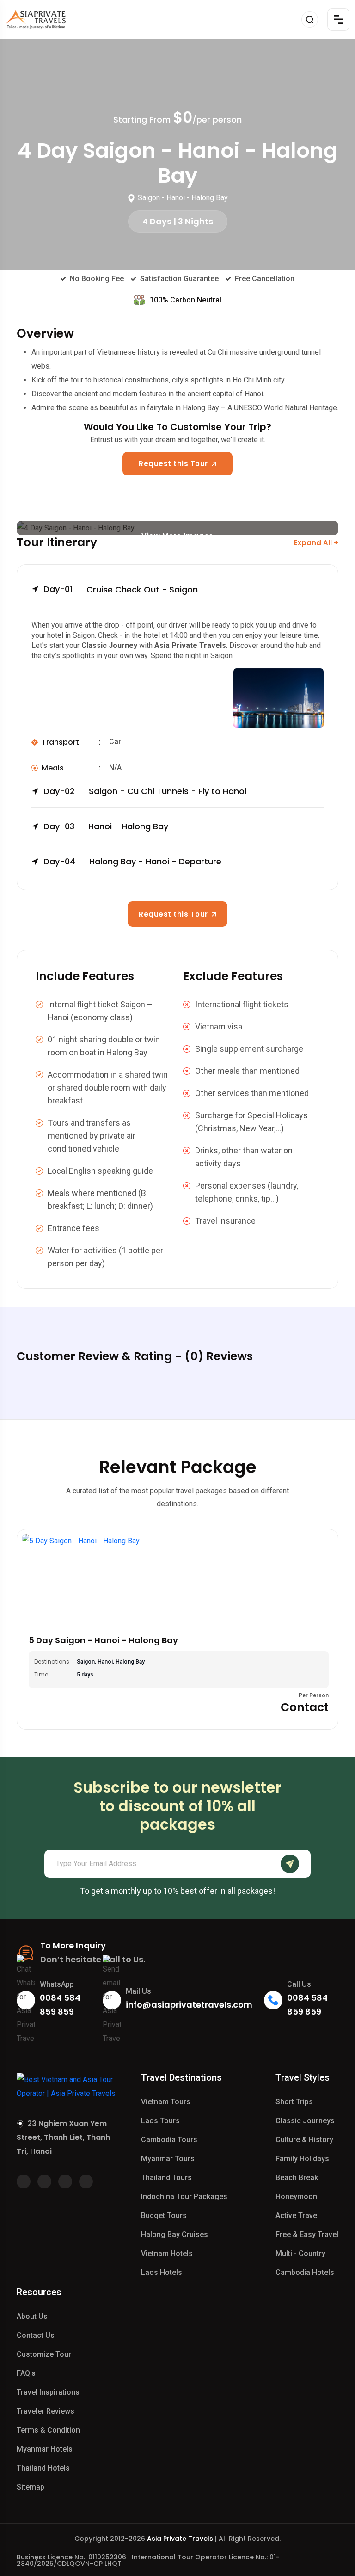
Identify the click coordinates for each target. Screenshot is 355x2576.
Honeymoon (296, 2197)
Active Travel (297, 2215)
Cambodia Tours (169, 2140)
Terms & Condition (48, 2430)
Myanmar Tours (168, 2159)
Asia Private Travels (180, 2539)
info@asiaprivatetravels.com (189, 2005)
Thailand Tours (166, 2178)
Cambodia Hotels (305, 2272)
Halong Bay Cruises (174, 2234)
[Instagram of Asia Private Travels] (86, 2182)
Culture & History (304, 2140)
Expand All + (316, 543)
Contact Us (36, 2335)
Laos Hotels (162, 2272)
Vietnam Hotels (167, 2253)
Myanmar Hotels (45, 2449)
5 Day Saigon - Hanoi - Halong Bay (103, 1640)
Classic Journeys (305, 2121)
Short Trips (294, 2102)
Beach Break (297, 2178)
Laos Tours (160, 2121)
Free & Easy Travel (307, 2234)
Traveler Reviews (46, 2411)
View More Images (177, 533)
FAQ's (26, 2373)
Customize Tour (44, 2354)
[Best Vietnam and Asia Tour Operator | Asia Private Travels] (36, 19)
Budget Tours (164, 2215)
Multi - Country (300, 2253)
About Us (32, 2316)
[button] (177, 595)
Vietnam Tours (166, 2102)
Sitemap (31, 2487)
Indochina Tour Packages (184, 2197)
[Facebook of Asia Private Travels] (24, 2182)
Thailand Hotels (43, 2468)
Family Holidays (302, 2159)
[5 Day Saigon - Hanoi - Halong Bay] (177, 1580)
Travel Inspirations (48, 2392)
